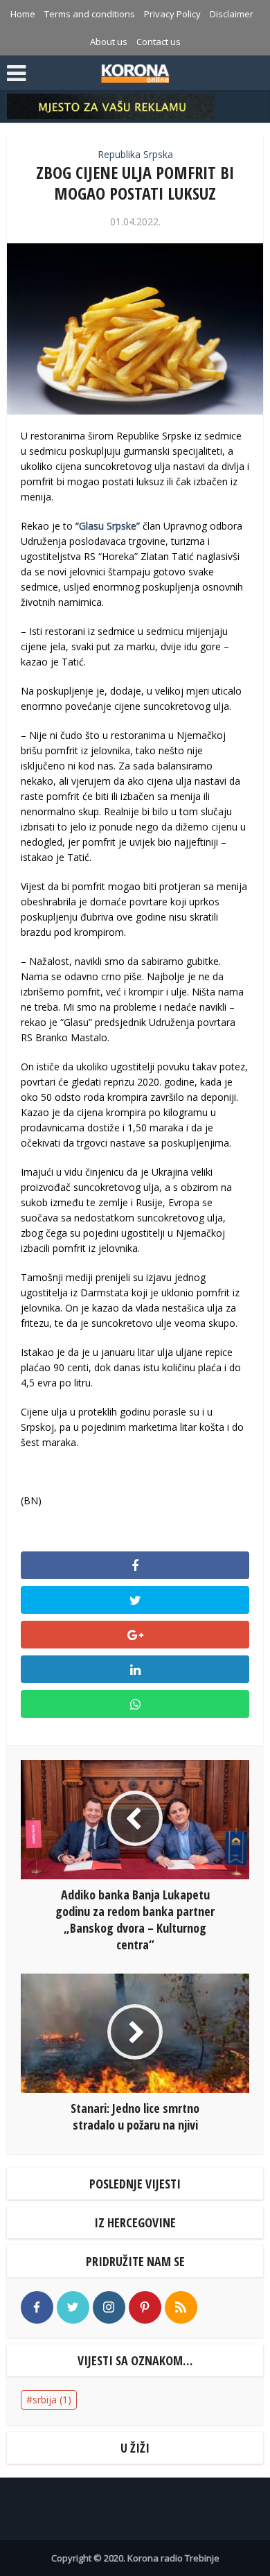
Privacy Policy (172, 14)
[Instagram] (109, 2307)
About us (109, 42)
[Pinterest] (145, 2307)
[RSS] (181, 2307)
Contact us (159, 42)
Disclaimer (232, 14)
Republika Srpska (135, 154)
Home (23, 14)
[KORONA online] (135, 71)
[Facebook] (37, 2307)
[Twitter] (73, 2307)
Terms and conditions (90, 14)
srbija (52, 2400)
